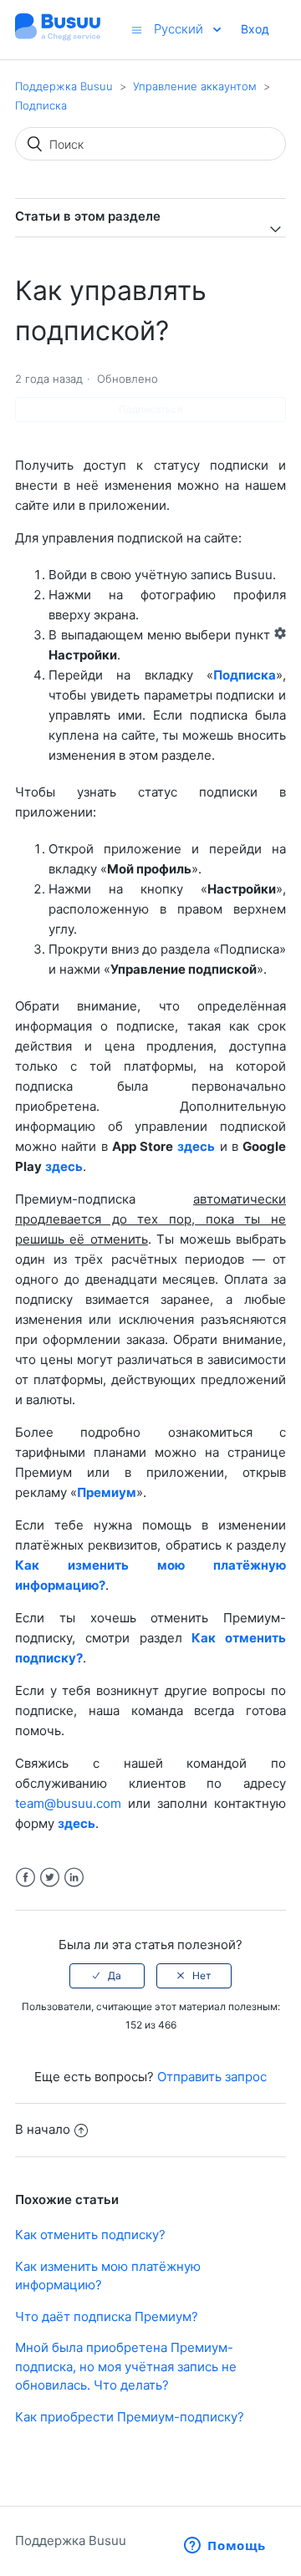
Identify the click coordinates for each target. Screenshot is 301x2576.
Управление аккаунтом (195, 86)
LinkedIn (74, 1878)
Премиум (107, 1492)
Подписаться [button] (151, 409)
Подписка (41, 105)
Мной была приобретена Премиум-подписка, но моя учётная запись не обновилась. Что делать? (126, 2366)
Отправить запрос (212, 2077)
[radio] (107, 1976)
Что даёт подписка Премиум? (107, 2316)
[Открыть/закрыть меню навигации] (137, 30)
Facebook (26, 1878)
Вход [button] (255, 29)
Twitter (50, 1878)
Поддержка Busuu (64, 86)
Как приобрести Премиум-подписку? (130, 2417)
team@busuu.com (68, 1803)
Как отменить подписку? (90, 2235)
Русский (180, 29)
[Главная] (58, 38)
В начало (43, 2129)
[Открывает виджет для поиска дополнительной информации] (225, 2547)
